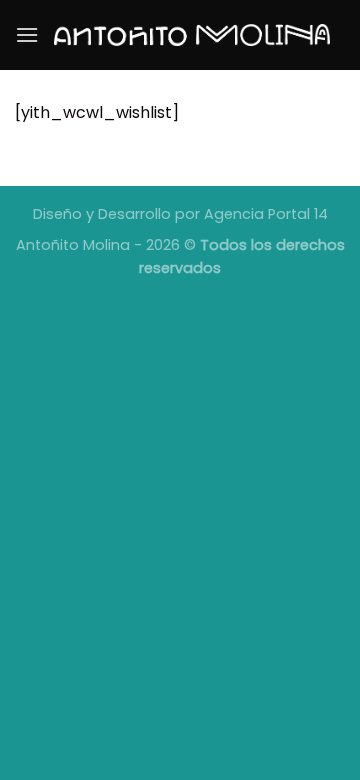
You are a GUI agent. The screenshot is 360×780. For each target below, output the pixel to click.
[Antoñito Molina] (192, 34)
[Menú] (27, 34)
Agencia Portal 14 (266, 214)
